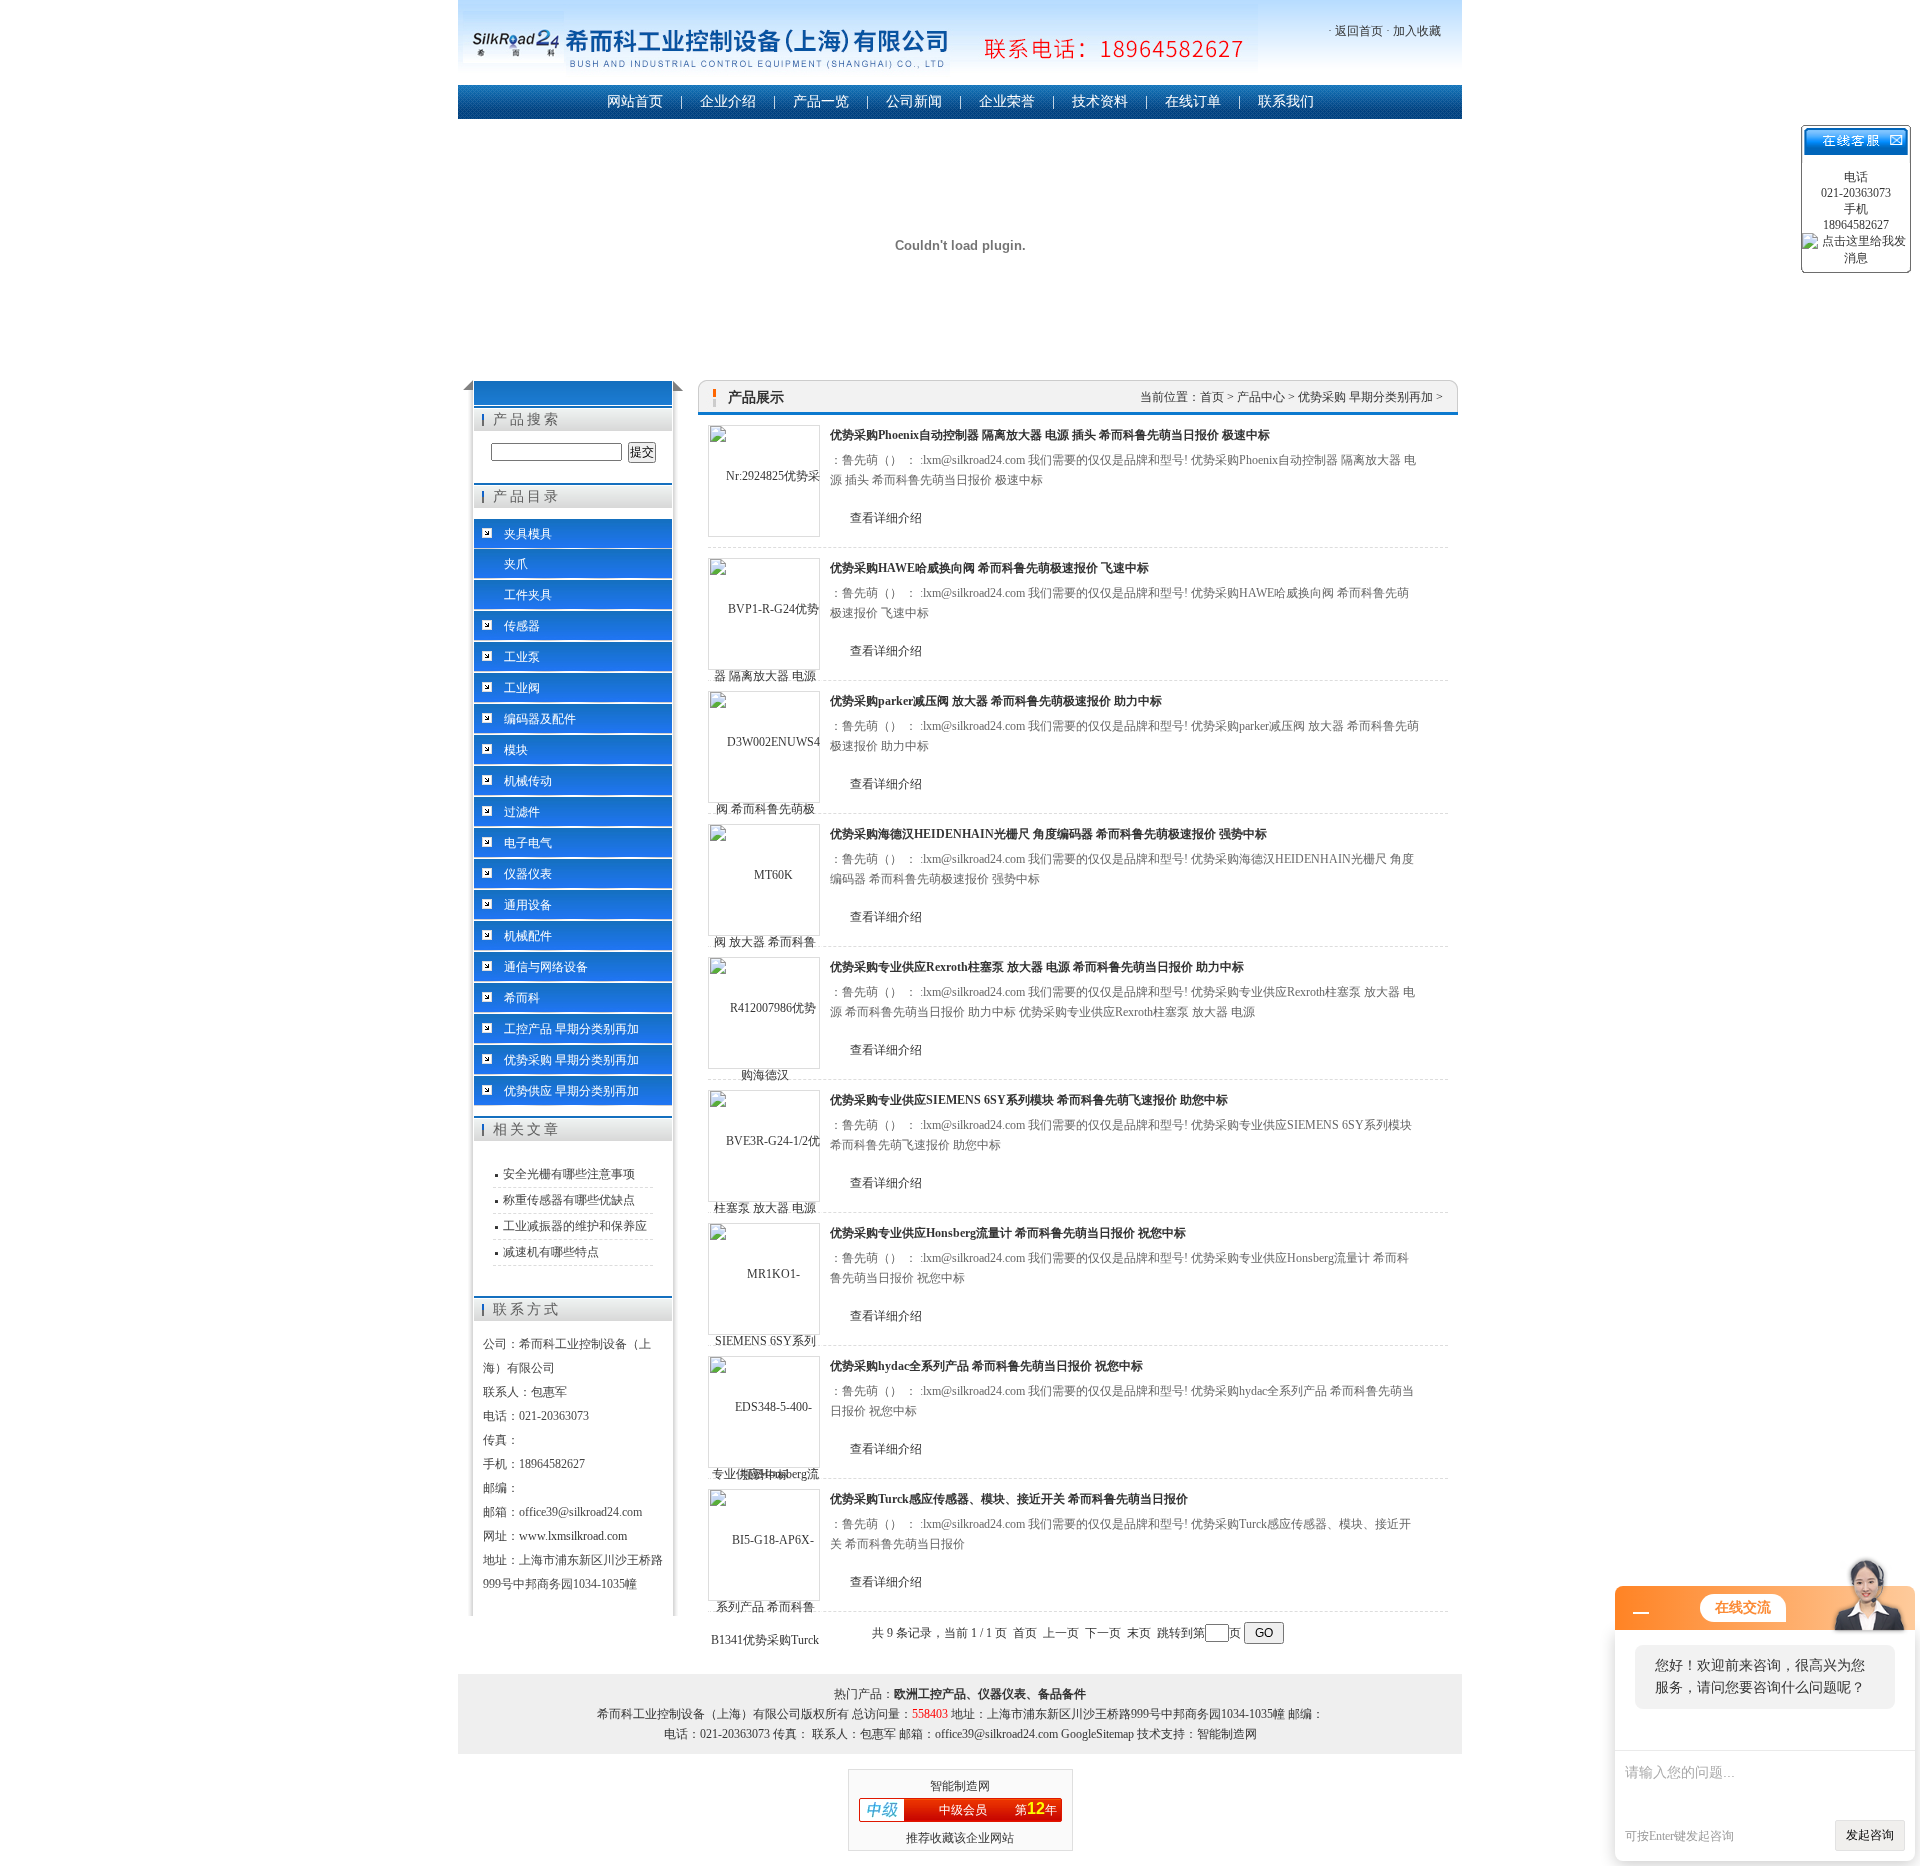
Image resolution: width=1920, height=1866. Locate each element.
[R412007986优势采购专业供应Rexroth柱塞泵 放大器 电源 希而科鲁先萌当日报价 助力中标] (764, 1013)
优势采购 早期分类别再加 (571, 1060)
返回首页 (1359, 31)
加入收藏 (1417, 31)
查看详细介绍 (886, 518)
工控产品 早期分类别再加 (571, 1029)
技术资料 (1100, 101)
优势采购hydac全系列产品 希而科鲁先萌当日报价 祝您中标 (986, 1366)
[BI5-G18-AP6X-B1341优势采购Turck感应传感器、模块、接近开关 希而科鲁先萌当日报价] (764, 1545)
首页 (1213, 397)
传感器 (522, 626)
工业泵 (522, 657)
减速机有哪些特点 (551, 1252)
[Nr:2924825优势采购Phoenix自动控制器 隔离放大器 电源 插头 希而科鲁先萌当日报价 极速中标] (764, 481)
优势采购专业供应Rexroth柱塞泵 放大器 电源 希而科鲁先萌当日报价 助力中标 (1037, 967)
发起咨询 (1870, 1835)
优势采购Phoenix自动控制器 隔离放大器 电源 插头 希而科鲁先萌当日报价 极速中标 (1050, 435)
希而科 (522, 998)
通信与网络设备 (546, 967)
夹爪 (516, 564)
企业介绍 (728, 101)
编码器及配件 (540, 719)
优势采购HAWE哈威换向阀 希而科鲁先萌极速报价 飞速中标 (989, 568)
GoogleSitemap (1097, 1734)
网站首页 (635, 101)
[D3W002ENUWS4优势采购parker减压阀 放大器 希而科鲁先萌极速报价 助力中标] (764, 747)
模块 (516, 750)
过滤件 (522, 812)
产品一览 (821, 101)
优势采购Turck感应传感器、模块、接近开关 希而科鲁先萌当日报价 (1009, 1499)
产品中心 (1262, 397)
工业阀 (522, 688)
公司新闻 (914, 101)
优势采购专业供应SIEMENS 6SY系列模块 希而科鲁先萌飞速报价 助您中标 (1029, 1100)
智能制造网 (960, 1786)
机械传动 (528, 781)
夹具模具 (528, 534)
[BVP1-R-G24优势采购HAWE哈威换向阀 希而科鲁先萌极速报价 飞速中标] (764, 614)
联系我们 (1286, 101)
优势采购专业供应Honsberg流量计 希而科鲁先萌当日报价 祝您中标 (1008, 1233)
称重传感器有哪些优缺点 (569, 1200)
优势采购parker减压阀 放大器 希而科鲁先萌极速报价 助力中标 (996, 701)
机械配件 (528, 936)
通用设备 (528, 905)
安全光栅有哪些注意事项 (569, 1174)
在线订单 (1193, 101)
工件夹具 (528, 595)
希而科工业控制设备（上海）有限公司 (858, 44)
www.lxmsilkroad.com (573, 1536)
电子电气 (528, 843)
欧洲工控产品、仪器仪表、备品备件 (990, 1694)
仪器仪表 (528, 874)
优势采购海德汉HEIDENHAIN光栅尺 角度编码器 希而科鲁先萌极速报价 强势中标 (1048, 834)
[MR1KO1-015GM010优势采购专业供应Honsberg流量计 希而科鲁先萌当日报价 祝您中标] (764, 1279)
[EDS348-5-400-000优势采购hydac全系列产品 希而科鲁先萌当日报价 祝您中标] (764, 1412)
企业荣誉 (1007, 101)
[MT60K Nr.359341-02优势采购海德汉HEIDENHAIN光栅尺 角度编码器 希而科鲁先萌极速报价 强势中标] (764, 880)
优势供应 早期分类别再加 (571, 1091)
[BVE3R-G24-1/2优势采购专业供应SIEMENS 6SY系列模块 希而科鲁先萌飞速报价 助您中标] (764, 1146)
